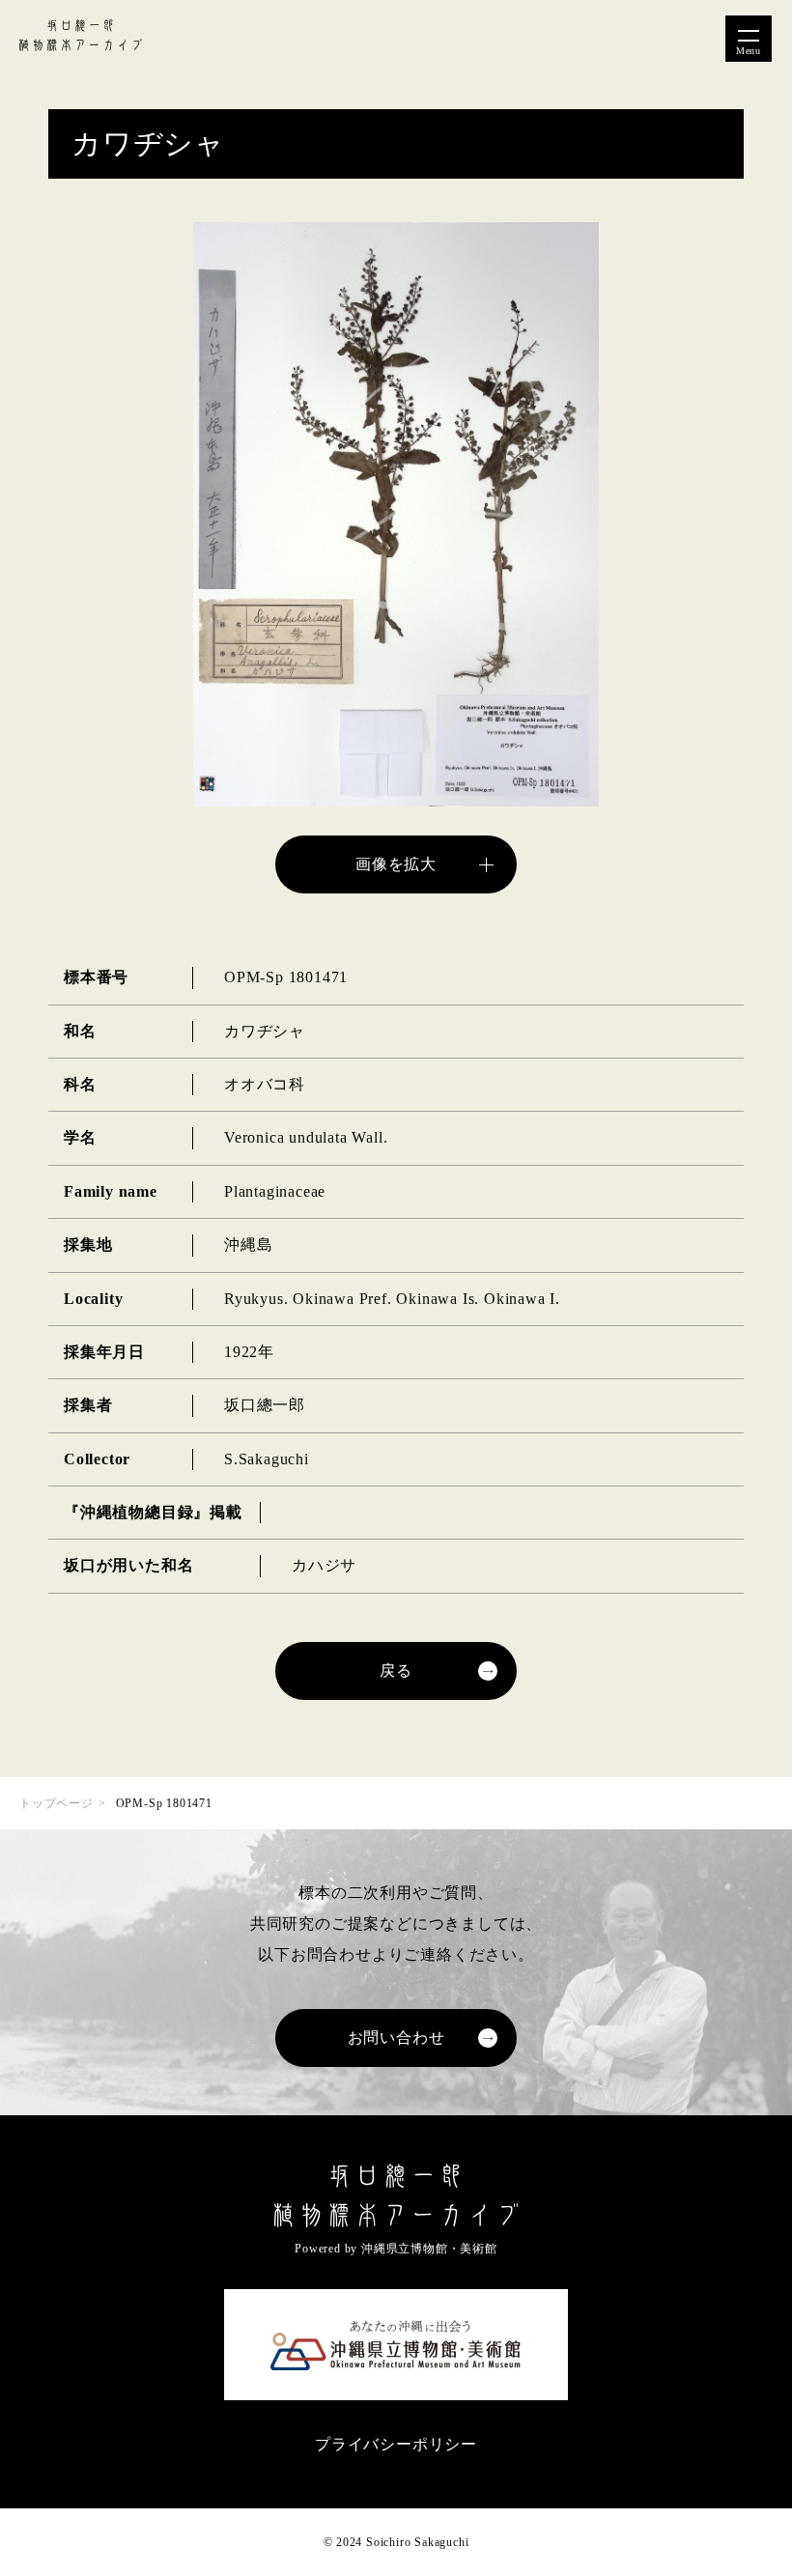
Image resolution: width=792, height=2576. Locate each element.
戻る (396, 1670)
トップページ (57, 1803)
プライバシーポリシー (396, 2444)
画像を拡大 (396, 864)
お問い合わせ (396, 2038)
